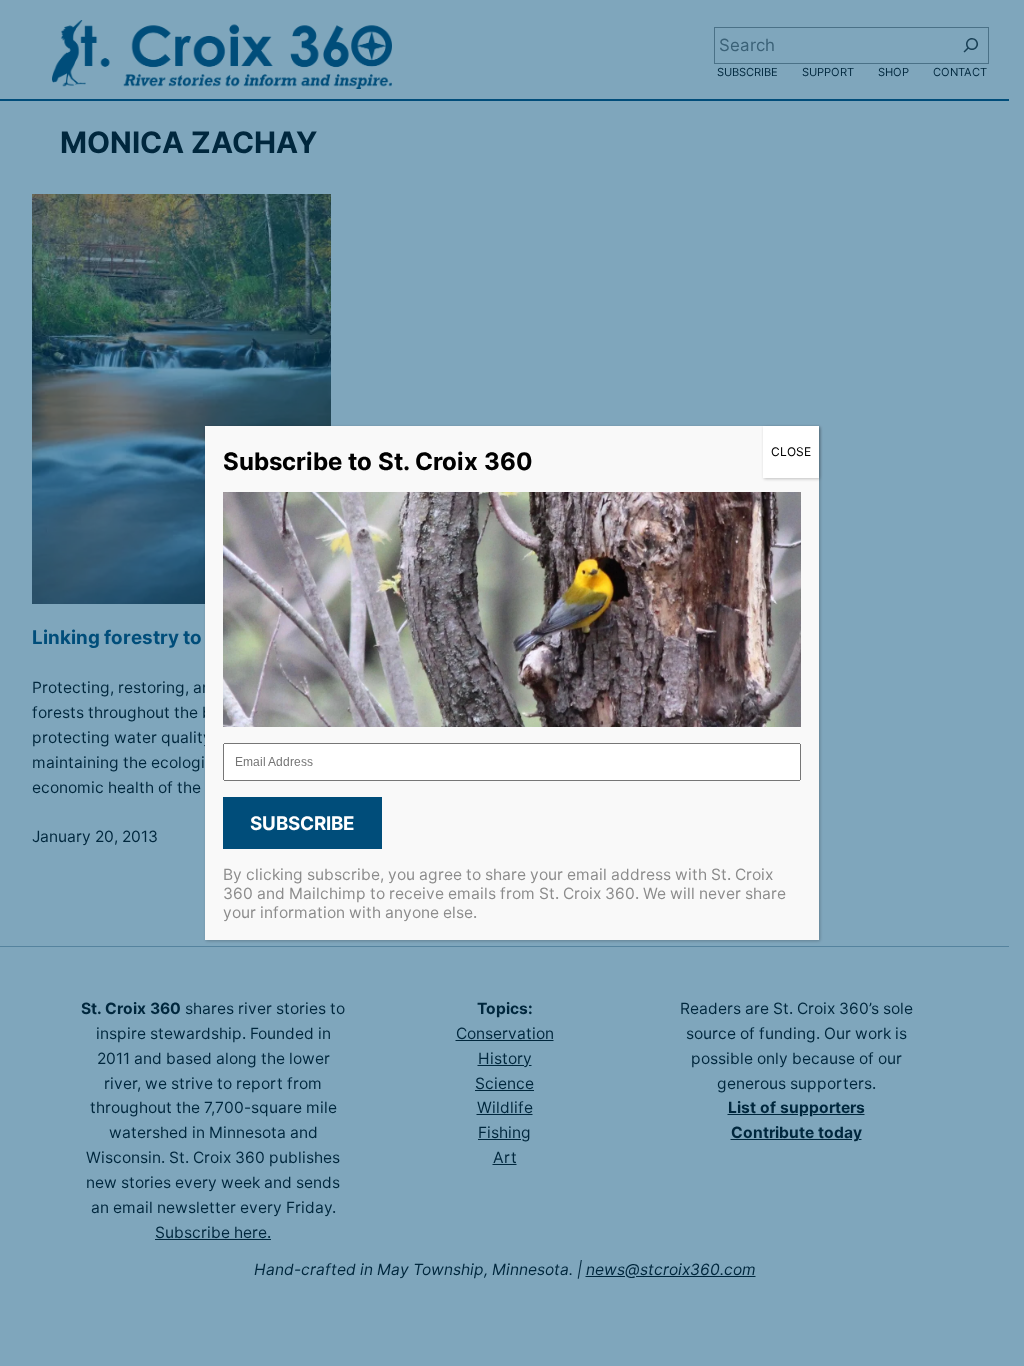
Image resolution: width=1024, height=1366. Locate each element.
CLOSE (791, 451)
